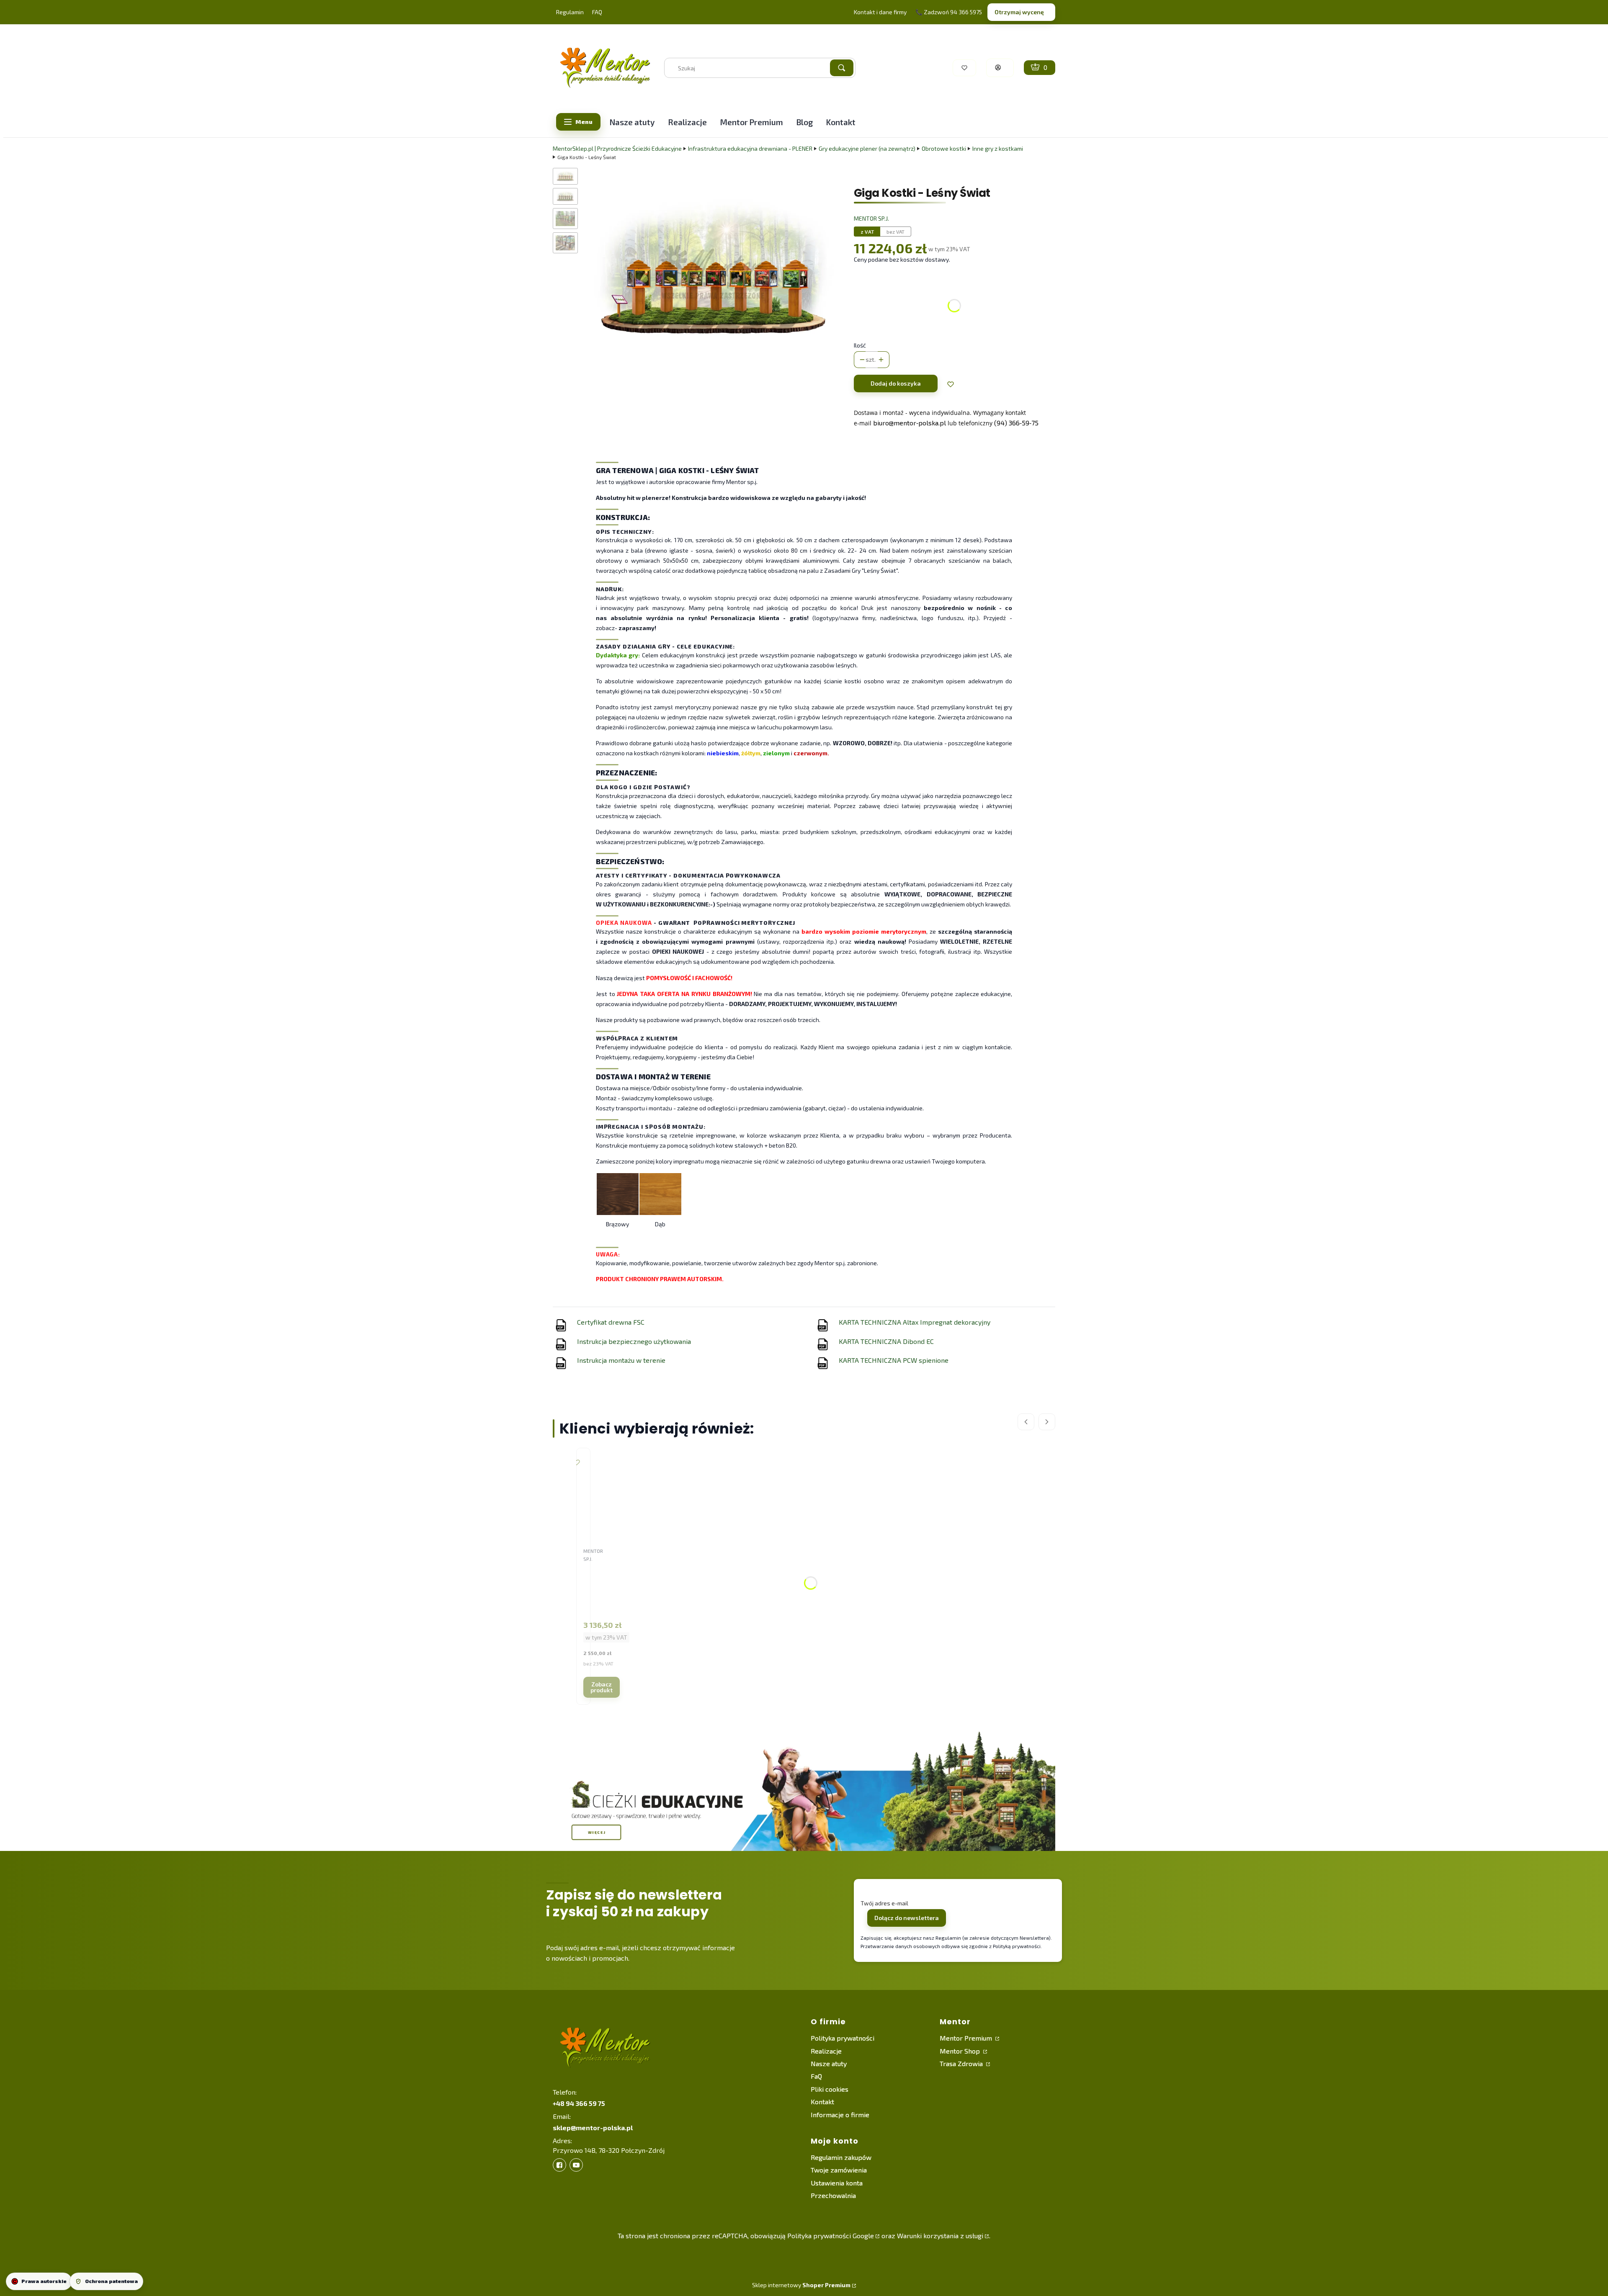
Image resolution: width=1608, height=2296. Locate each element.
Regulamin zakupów (841, 2157)
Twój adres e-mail (884, 1903)
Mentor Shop (961, 2051)
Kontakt (822, 2102)
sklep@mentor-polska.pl (593, 2127)
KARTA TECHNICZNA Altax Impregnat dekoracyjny (915, 1322)
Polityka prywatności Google (831, 2236)
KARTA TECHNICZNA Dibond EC (886, 1341)
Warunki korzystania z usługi (940, 2236)
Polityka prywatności (843, 2038)
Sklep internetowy (801, 2285)
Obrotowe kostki (944, 148)
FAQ (597, 12)
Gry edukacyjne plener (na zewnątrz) (867, 148)
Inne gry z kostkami (998, 148)
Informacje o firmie (840, 2115)
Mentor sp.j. (871, 218)
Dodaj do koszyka (896, 383)
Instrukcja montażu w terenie (621, 1360)
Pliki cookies (830, 2089)
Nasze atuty (829, 2063)
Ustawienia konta (837, 2183)
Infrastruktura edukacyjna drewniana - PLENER (750, 148)
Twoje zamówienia (839, 2170)
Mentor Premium (967, 2038)
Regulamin (570, 12)
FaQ (816, 2076)
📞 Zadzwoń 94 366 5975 (949, 12)
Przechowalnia (833, 2195)
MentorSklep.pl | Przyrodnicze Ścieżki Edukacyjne (617, 148)
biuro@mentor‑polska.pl (910, 423)
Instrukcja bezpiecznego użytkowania (634, 1341)
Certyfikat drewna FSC (611, 1322)
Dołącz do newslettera (907, 1918)
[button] (842, 68)
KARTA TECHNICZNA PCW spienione (894, 1360)
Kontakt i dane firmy (880, 12)
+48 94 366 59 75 (579, 2103)
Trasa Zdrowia (962, 2063)
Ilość (860, 345)
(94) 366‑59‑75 (1016, 423)
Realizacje (826, 2051)
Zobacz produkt (602, 1687)
